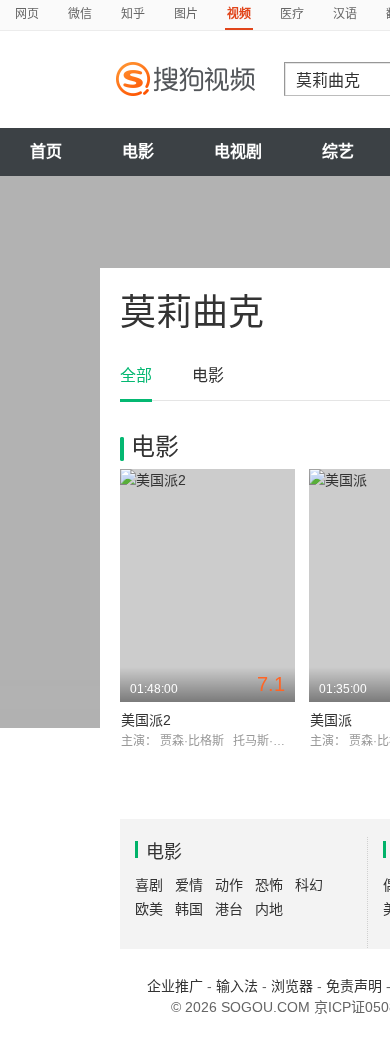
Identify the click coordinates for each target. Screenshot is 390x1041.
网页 (27, 14)
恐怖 (269, 885)
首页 (46, 151)
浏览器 (292, 986)
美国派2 (146, 720)
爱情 (189, 885)
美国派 (331, 720)
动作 (229, 885)
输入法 (237, 986)
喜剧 (149, 885)
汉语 (345, 14)
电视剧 (238, 151)
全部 (136, 375)
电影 (138, 151)
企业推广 (175, 986)
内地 (269, 909)
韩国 (189, 909)
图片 (186, 14)
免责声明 (354, 986)
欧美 (149, 909)
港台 (229, 909)
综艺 (338, 151)
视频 (239, 14)
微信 (80, 14)
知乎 (133, 14)
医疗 (292, 14)
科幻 (309, 885)
